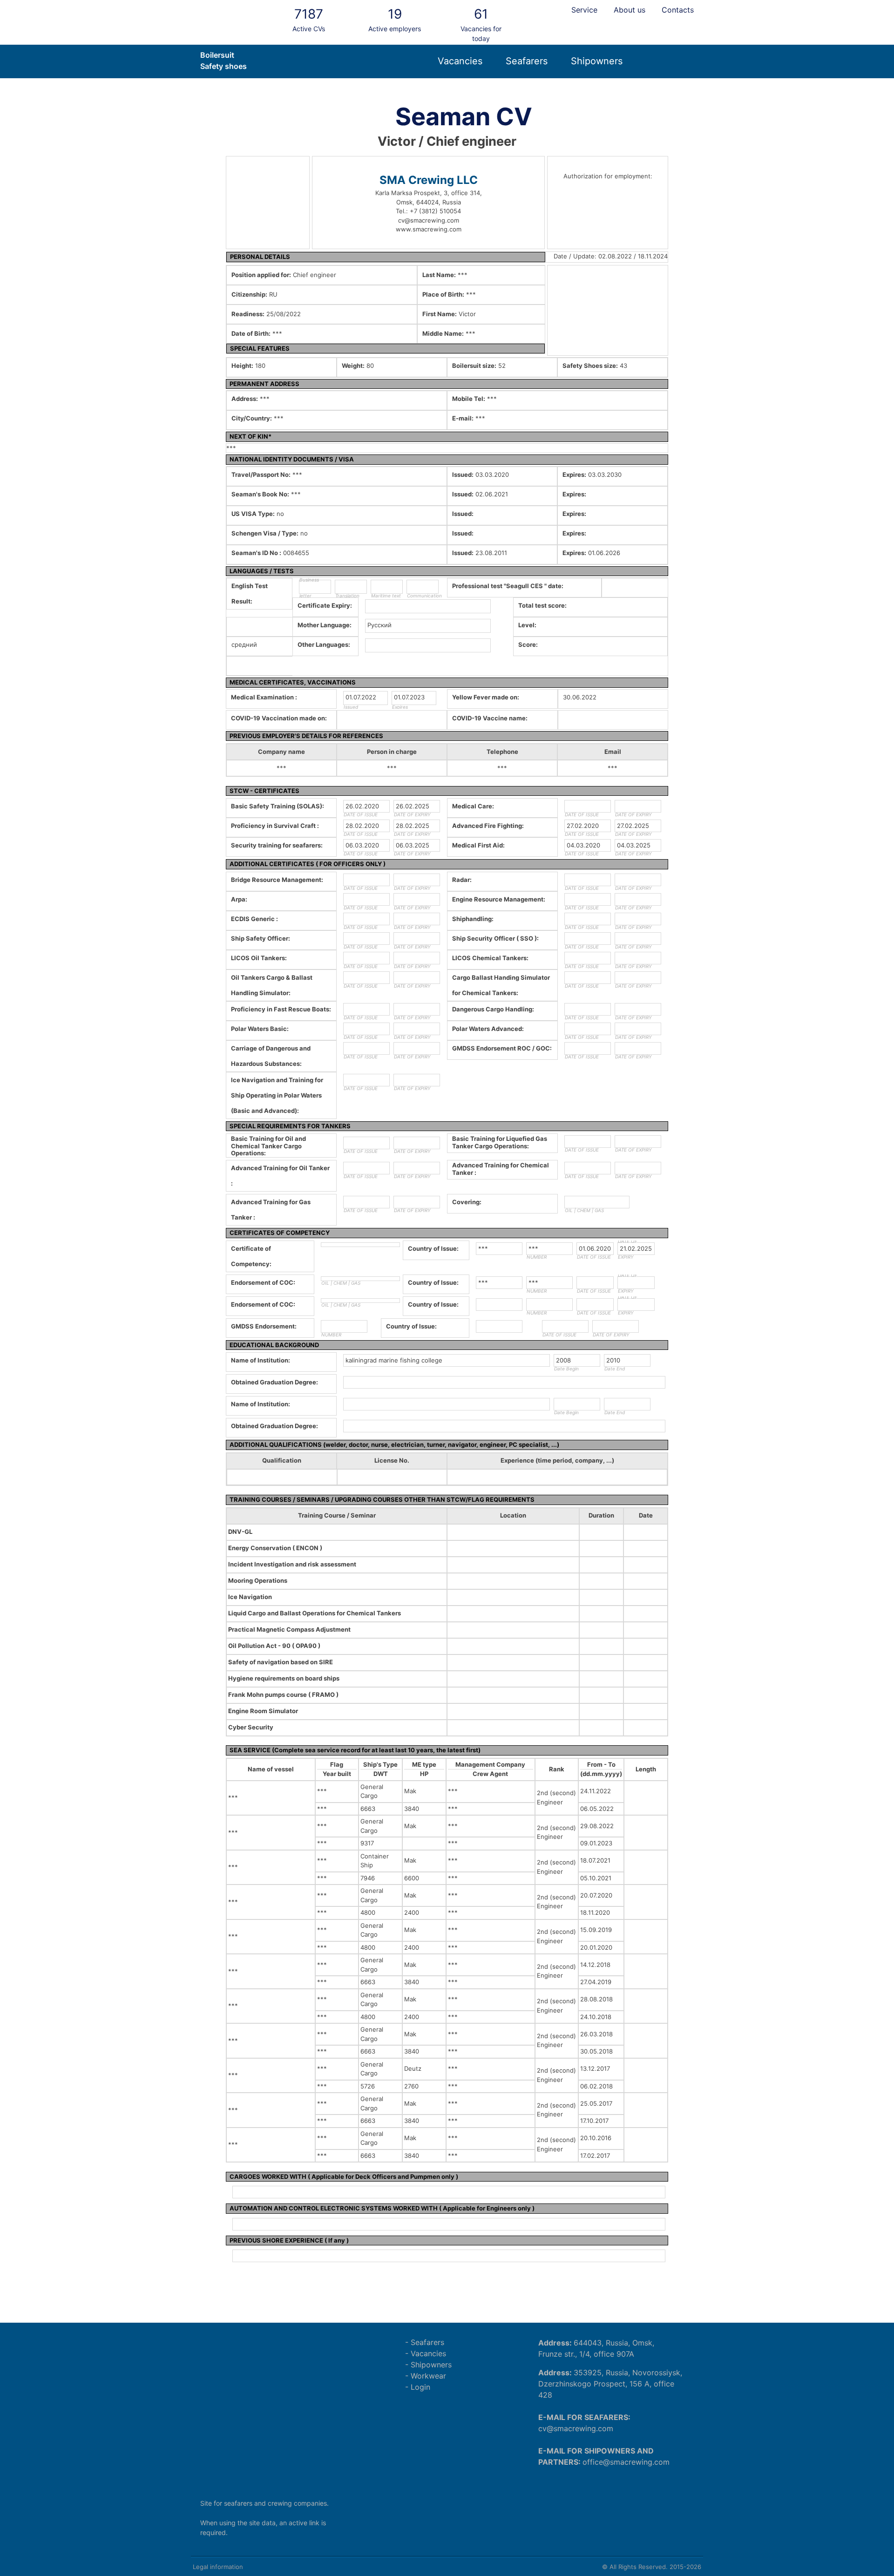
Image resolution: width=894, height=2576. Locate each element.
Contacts (678, 10)
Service (584, 10)
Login (420, 2387)
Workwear (428, 2376)
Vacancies (460, 61)
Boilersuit (217, 55)
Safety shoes (223, 66)
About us (630, 10)
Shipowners (597, 61)
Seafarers (527, 61)
